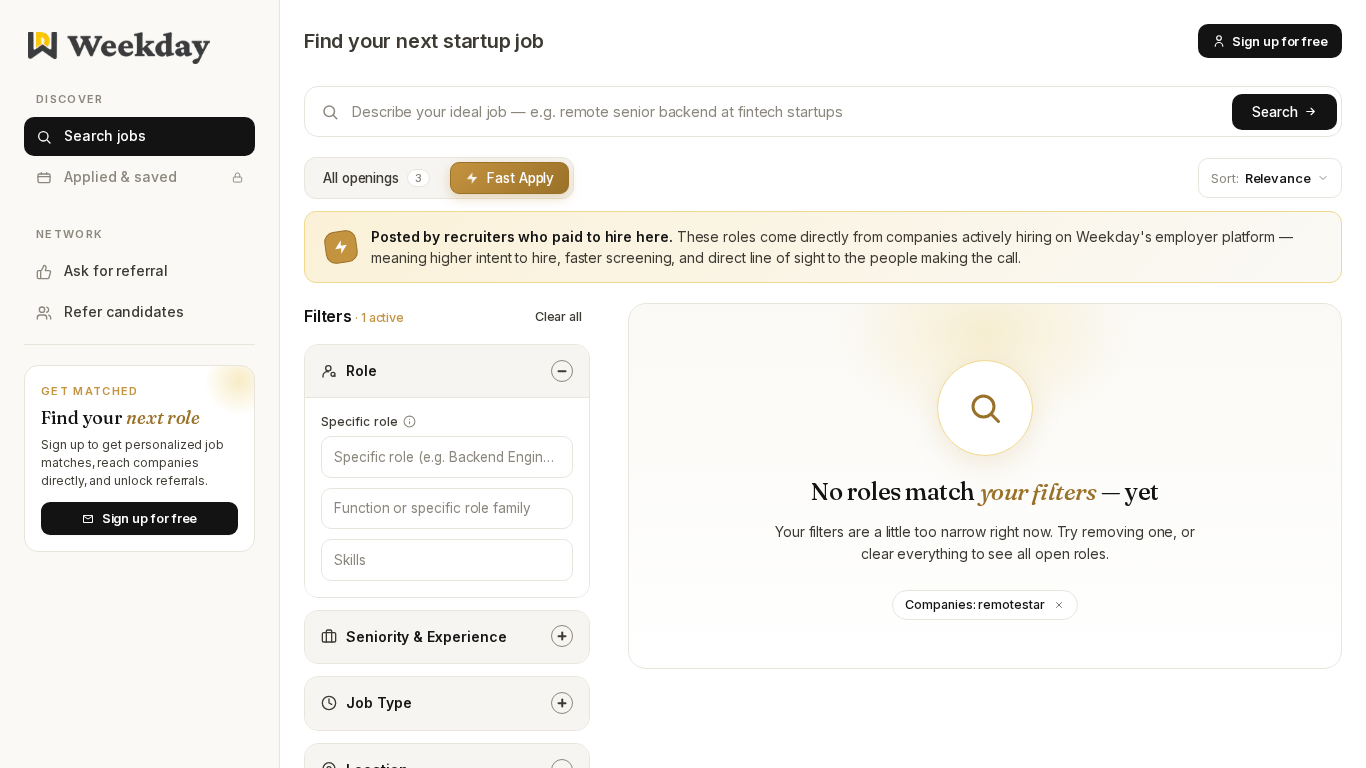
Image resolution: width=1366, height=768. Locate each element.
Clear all (558, 316)
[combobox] (447, 456)
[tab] (376, 178)
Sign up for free (1280, 41)
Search (1275, 112)
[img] (409, 421)
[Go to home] (139, 48)
